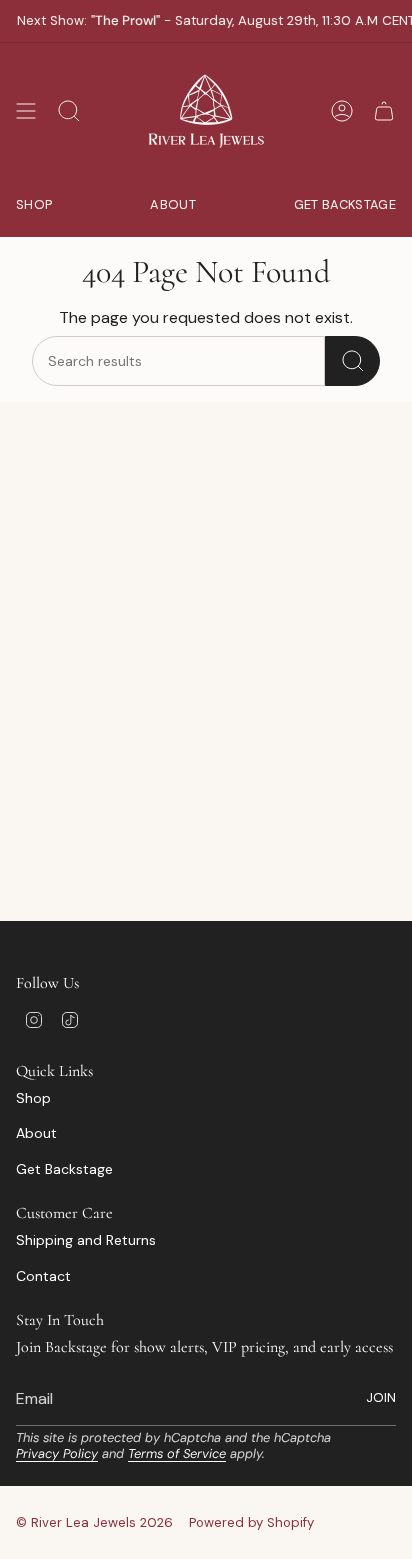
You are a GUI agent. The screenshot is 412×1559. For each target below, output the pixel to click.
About (36, 1133)
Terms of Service (177, 1453)
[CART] (384, 111)
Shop (33, 1098)
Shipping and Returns (86, 1240)
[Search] (352, 361)
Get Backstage (64, 1169)
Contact (43, 1276)
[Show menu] (26, 111)
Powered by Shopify (251, 1522)
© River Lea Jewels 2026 (94, 1522)
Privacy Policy (57, 1453)
